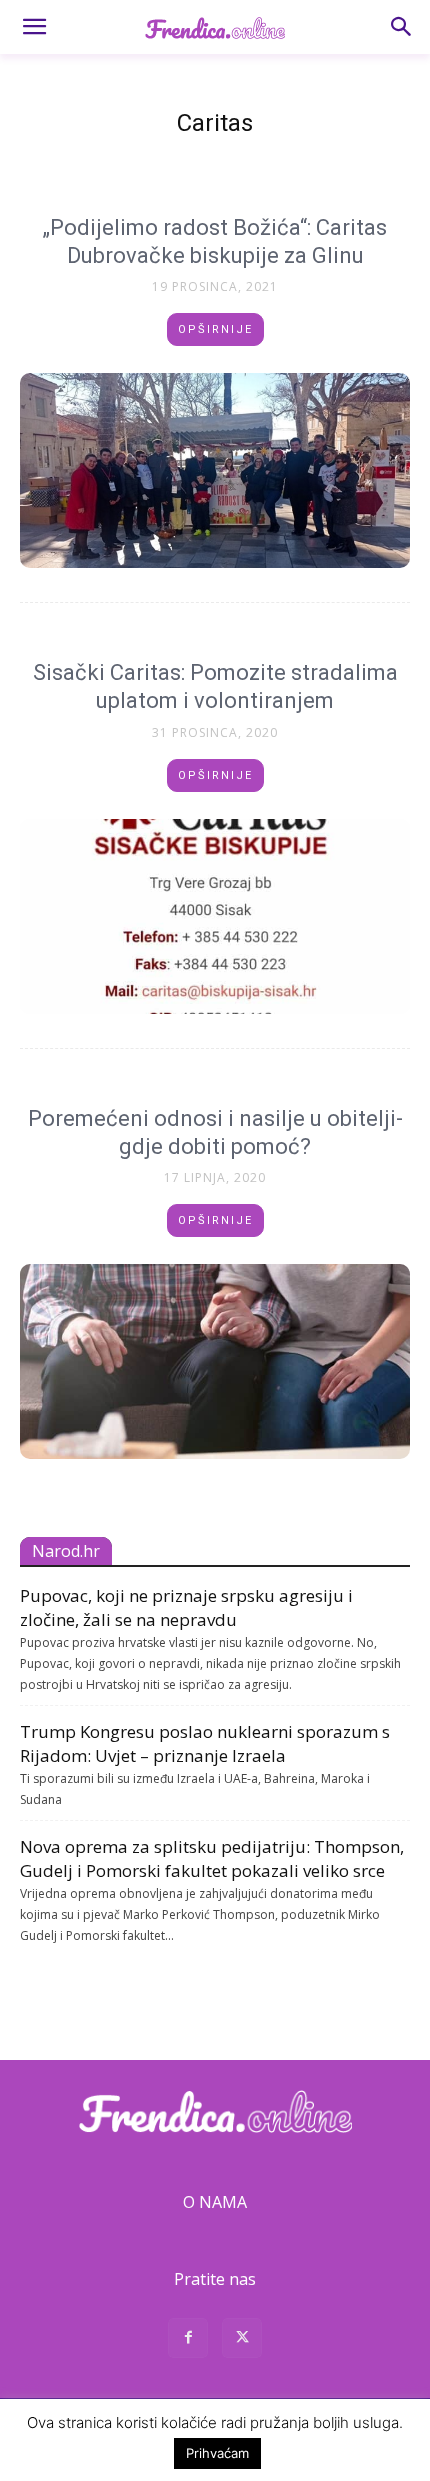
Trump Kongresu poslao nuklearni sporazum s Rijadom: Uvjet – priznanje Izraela (205, 1743)
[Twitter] (242, 2340)
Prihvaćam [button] (217, 2453)
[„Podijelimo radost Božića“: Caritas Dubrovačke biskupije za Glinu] (215, 470)
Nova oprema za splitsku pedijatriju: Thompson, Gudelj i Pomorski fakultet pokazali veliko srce (212, 1858)
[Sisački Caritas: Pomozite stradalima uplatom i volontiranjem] (215, 916)
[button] (34, 27)
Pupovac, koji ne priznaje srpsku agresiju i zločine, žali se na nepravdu (186, 1607)
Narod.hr (66, 1551)
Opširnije (215, 329)
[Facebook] (188, 2340)
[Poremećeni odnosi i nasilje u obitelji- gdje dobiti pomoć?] (215, 1361)
